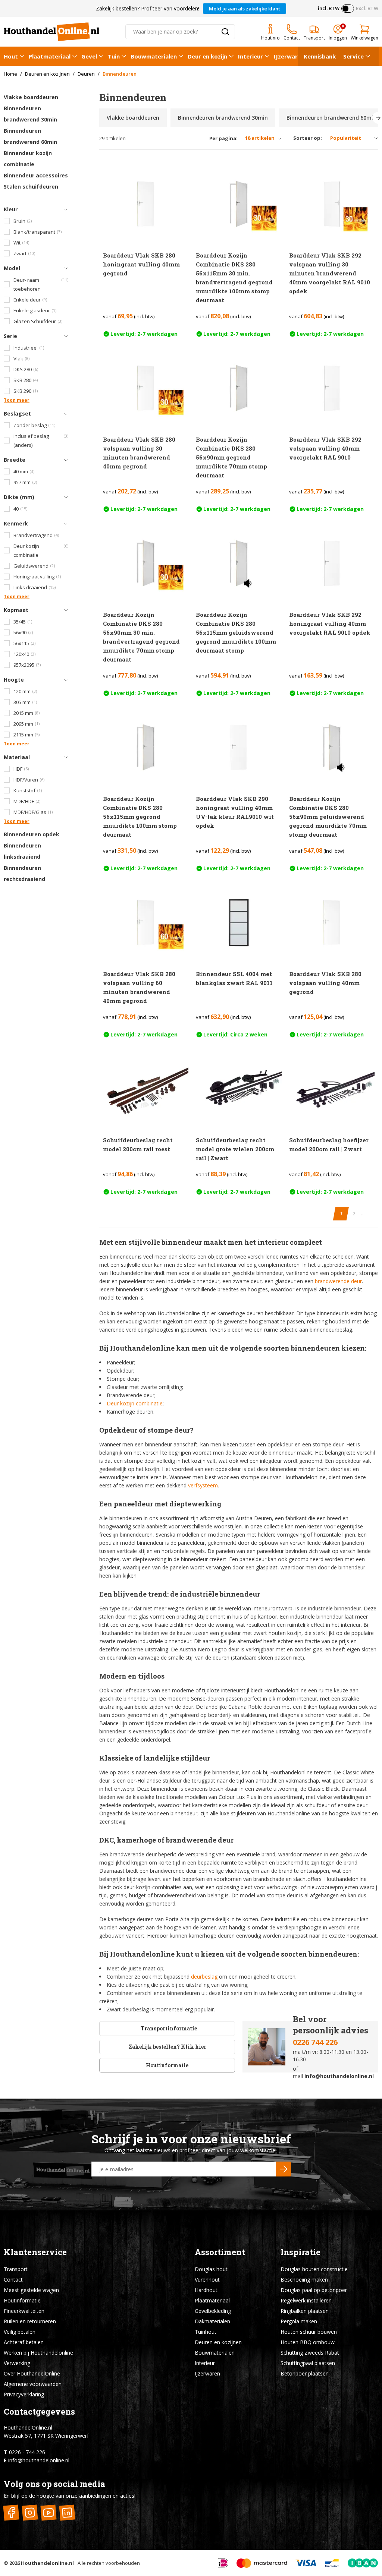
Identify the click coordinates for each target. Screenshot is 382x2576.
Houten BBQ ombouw (308, 2342)
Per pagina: (223, 138)
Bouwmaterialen (154, 56)
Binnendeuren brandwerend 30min (30, 114)
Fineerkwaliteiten (24, 2311)
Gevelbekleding (213, 2311)
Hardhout (206, 2290)
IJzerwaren (289, 56)
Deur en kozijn (207, 56)
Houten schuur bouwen (309, 2332)
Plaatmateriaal (50, 56)
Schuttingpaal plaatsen (308, 2363)
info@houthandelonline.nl (339, 2076)
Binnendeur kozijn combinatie (28, 159)
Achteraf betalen (24, 2342)
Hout (11, 56)
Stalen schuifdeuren (31, 187)
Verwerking (17, 2363)
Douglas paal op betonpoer (314, 2290)
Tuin (114, 56)
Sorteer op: (308, 138)
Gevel (89, 56)
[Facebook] (11, 2513)
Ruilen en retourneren (30, 2321)
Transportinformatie (169, 2028)
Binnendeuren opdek (32, 834)
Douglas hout (211, 2269)
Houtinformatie (167, 2065)
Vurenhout (207, 2280)
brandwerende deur (338, 1281)
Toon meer (17, 400)
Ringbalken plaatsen (305, 2311)
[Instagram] (30, 2513)
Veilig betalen (20, 2332)
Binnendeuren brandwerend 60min (30, 136)
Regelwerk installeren (306, 2300)
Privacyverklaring (24, 2394)
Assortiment (220, 2252)
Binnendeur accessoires (36, 175)
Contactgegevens (39, 2411)
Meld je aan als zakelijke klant (245, 9)
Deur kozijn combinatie (135, 1403)
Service (353, 56)
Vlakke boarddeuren (31, 97)
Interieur (251, 56)
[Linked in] (67, 2513)
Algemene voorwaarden (33, 2384)
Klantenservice (35, 2252)
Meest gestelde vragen (31, 2290)
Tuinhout (206, 2332)
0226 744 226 (315, 2042)
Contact (13, 2280)
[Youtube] (48, 2513)
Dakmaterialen (212, 2321)
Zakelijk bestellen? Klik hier (167, 2047)
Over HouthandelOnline (32, 2373)
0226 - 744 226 (27, 2452)
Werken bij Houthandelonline (38, 2353)
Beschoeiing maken (304, 2280)
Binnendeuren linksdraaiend (22, 851)
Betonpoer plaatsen (305, 2373)
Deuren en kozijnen (218, 2342)
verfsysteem (203, 1485)
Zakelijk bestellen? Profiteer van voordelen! (148, 8)
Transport (16, 2269)
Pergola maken (299, 2321)
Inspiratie (300, 2252)
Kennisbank (320, 56)
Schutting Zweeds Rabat (310, 2353)
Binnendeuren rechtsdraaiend (24, 873)
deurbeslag (204, 1977)
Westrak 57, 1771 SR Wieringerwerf (46, 2436)
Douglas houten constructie (314, 2269)
